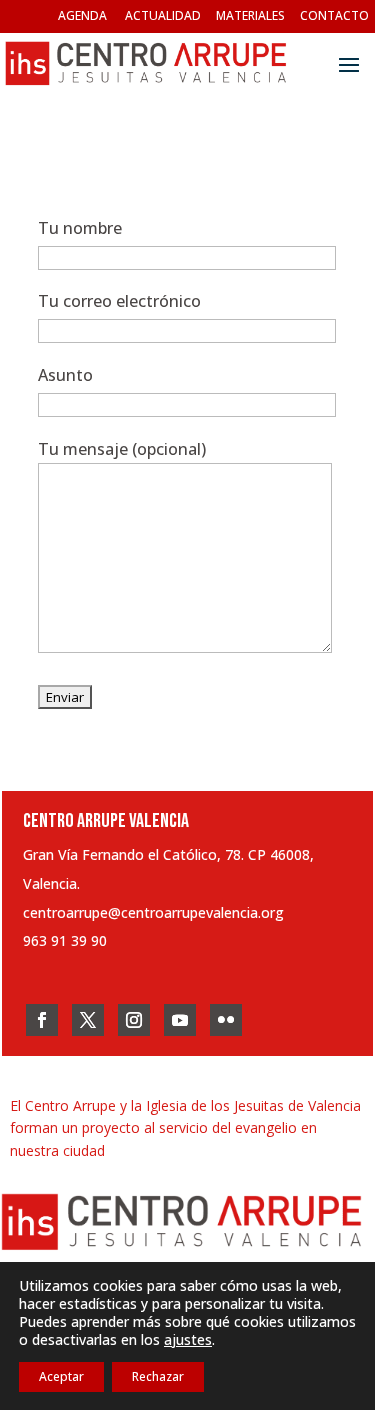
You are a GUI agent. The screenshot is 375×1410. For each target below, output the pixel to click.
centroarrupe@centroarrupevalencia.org (153, 912)
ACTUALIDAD (163, 15)
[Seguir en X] (88, 1020)
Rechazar (158, 1376)
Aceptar (61, 1376)
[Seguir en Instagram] (134, 1020)
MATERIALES (250, 15)
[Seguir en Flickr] (226, 1020)
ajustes (188, 1340)
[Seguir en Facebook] (42, 1020)
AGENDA (82, 15)
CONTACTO (334, 15)
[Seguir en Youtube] (180, 1020)
